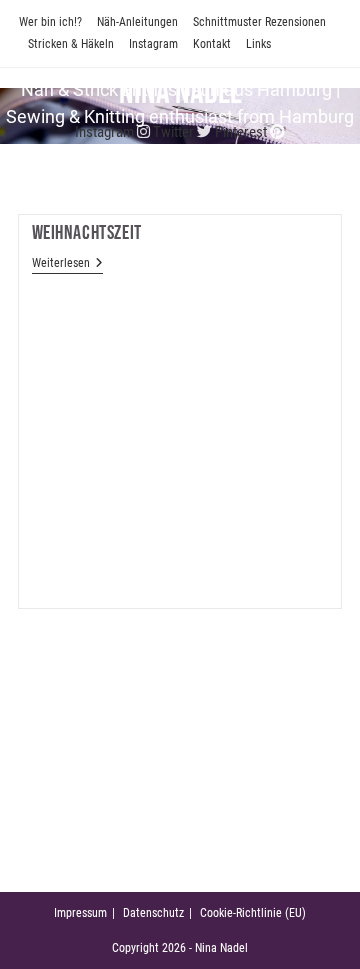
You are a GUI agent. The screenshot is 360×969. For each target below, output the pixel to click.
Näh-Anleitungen (137, 22)
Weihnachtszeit (87, 233)
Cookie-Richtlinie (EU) (253, 913)
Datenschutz (153, 913)
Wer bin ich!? (50, 22)
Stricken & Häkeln (71, 44)
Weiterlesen (67, 263)
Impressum (80, 913)
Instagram (153, 44)
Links (258, 44)
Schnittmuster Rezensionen (259, 22)
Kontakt (212, 44)
